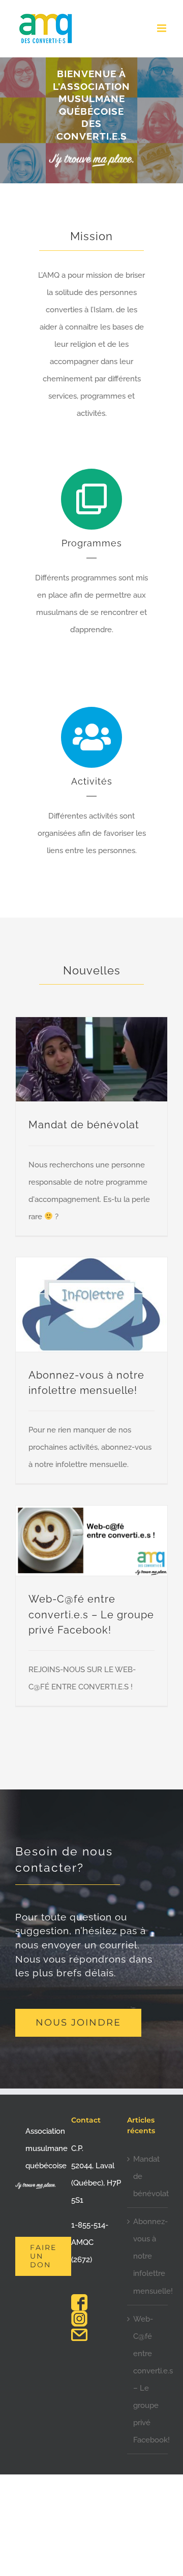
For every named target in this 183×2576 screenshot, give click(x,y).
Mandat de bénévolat (84, 1125)
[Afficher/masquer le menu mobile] (162, 28)
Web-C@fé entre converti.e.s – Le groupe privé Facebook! (91, 1615)
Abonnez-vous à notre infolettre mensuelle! (148, 2256)
